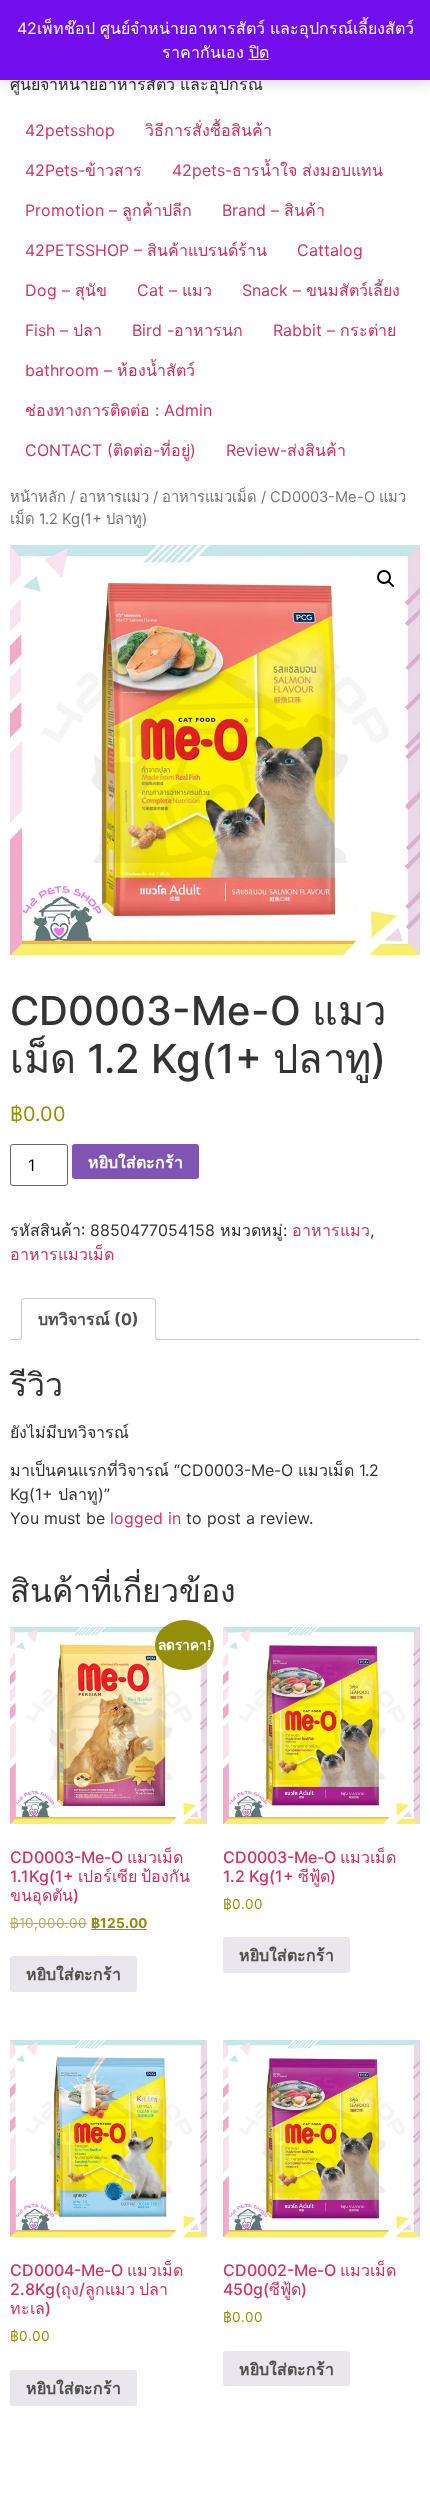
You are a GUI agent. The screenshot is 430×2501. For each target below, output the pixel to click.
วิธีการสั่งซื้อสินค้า (208, 130)
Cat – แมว (174, 290)
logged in (145, 1518)
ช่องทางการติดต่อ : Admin (118, 410)
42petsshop (70, 130)
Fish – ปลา (63, 330)
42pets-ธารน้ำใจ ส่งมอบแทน (277, 170)
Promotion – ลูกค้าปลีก (108, 210)
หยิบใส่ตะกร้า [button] (73, 1974)
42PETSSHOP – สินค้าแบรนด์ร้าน (146, 250)
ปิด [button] (259, 52)
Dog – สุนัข (66, 290)
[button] (386, 579)
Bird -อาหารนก (187, 330)
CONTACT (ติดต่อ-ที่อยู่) (110, 450)
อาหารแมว (114, 497)
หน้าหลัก (38, 497)
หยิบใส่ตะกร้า (135, 1162)
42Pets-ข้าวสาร (83, 170)
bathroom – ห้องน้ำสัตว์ (110, 370)
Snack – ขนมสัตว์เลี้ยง (321, 290)
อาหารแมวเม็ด (209, 497)
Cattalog (330, 250)
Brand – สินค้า (273, 210)
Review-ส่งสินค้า (286, 450)
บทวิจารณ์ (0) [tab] (88, 1319)
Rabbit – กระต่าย (334, 330)
